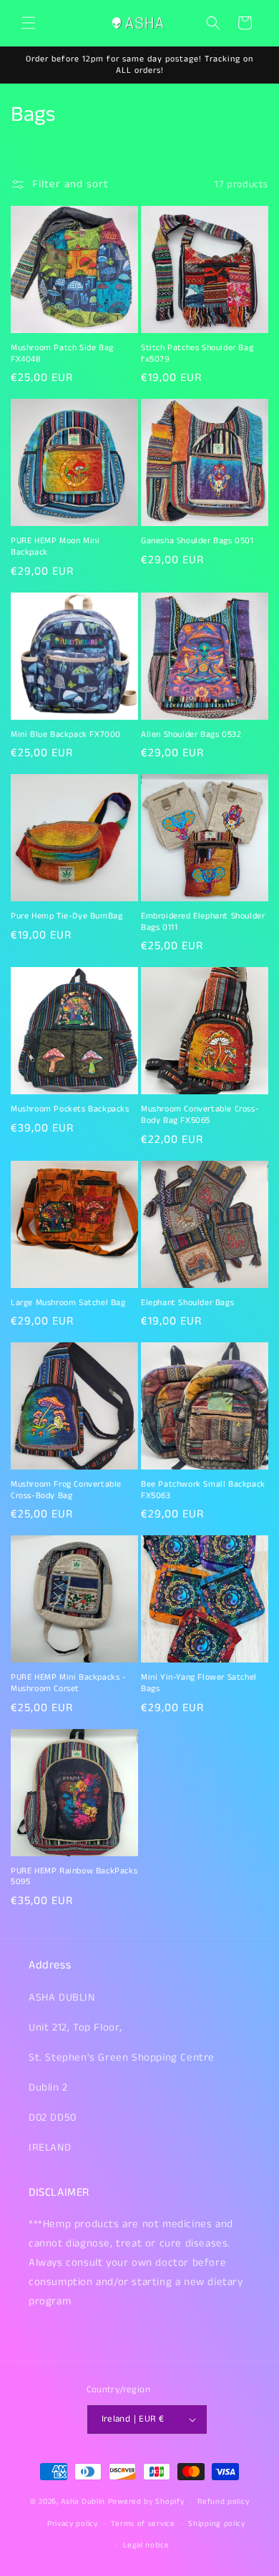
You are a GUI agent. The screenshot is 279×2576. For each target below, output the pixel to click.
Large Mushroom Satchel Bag (68, 1303)
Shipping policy (217, 2524)
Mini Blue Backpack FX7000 (66, 735)
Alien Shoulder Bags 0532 (191, 735)
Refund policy (223, 2502)
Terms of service (143, 2524)
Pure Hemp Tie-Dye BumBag (67, 916)
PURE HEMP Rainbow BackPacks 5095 (74, 1877)
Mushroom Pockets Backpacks (70, 1109)
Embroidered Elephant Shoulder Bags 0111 (203, 922)
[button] (29, 23)
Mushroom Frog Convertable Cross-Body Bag (66, 1490)
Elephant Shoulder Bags (187, 1303)
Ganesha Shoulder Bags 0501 (197, 541)
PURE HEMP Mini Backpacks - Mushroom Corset (69, 1683)
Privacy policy (73, 2524)
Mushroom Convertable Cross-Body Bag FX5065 (200, 1115)
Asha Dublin (83, 2502)
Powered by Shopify (146, 2502)
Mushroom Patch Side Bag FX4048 (62, 353)
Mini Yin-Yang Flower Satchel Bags (199, 1683)
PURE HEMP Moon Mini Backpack (55, 546)
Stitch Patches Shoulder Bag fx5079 (197, 353)
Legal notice (146, 2545)
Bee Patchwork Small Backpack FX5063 (203, 1490)
